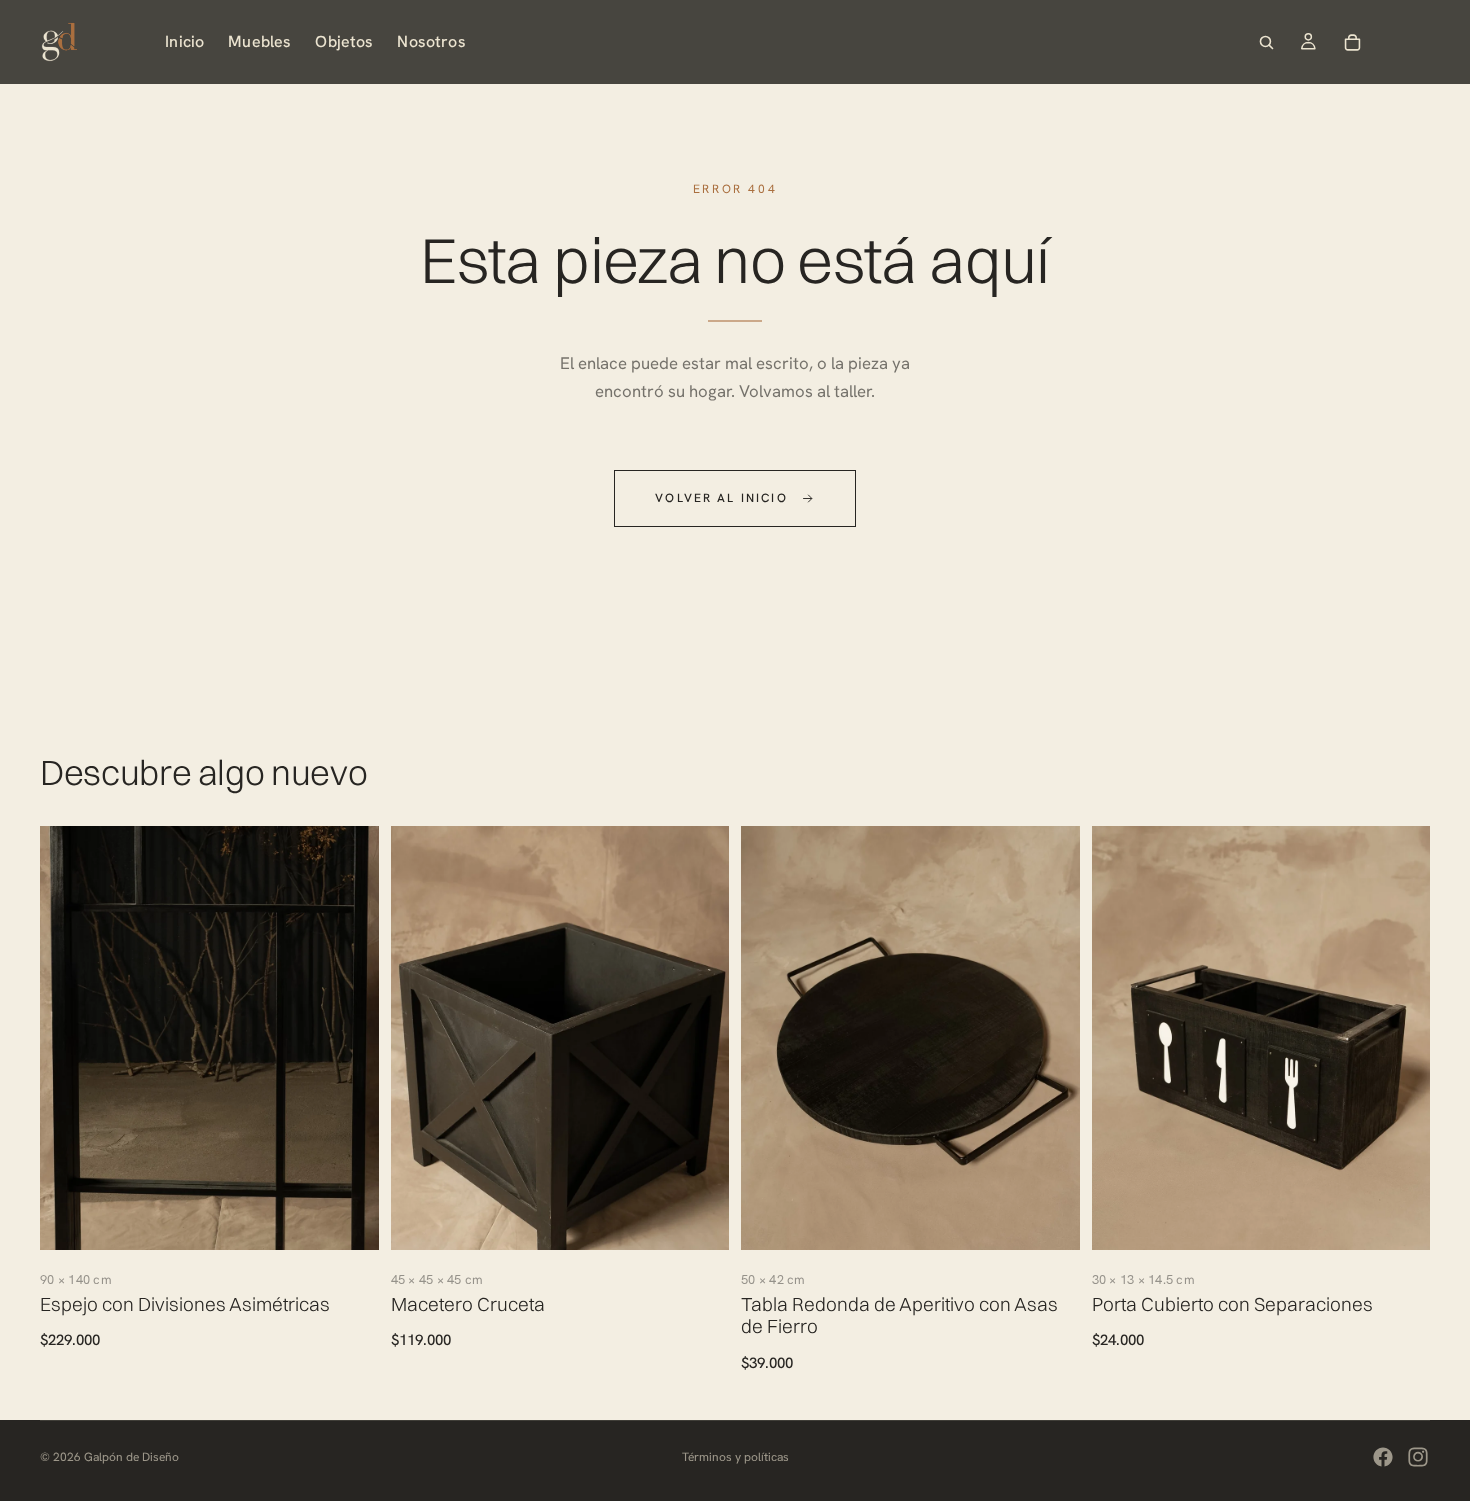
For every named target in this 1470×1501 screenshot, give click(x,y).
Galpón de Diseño (131, 1457)
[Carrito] (1352, 42)
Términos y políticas (735, 1457)
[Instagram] (1418, 1457)
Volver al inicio (721, 498)
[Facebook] (1383, 1457)
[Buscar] (1266, 42)
